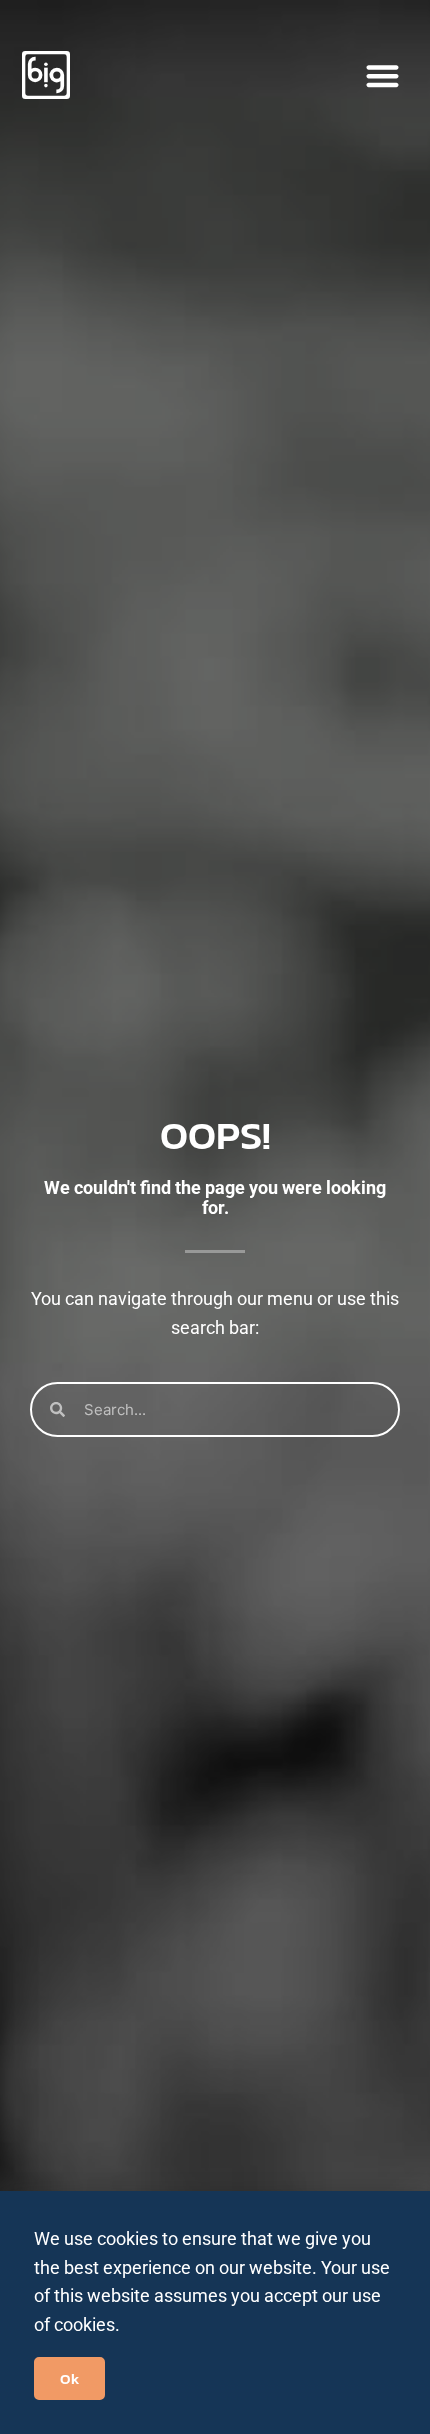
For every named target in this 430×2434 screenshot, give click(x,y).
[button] (382, 75)
